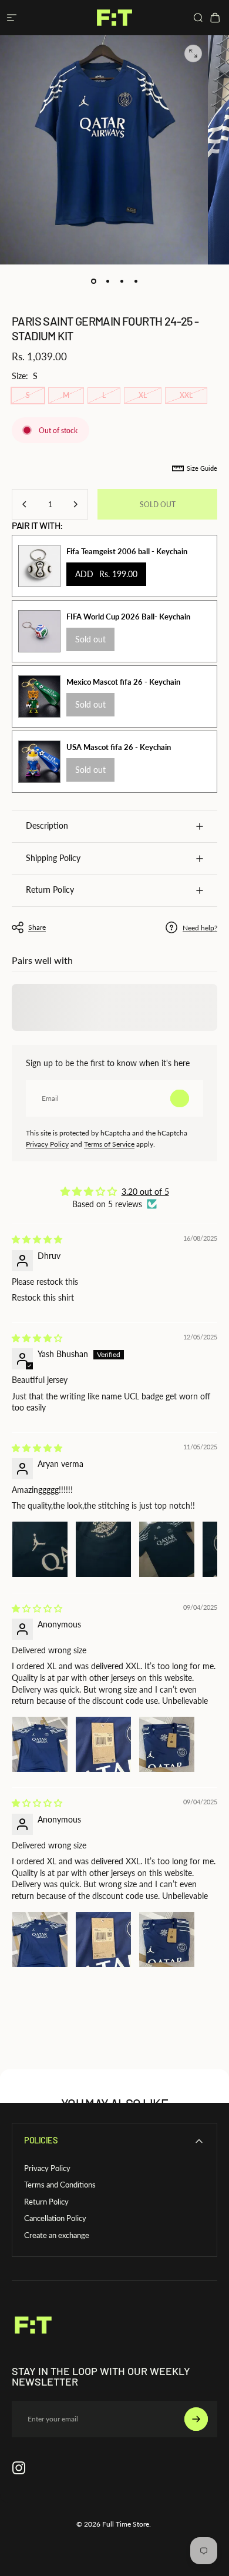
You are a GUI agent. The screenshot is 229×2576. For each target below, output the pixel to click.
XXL (186, 395)
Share (37, 927)
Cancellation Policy (55, 2218)
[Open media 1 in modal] (193, 53)
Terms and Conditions (60, 2185)
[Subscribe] (180, 1098)
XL (143, 395)
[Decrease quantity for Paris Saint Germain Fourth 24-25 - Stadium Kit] (25, 504)
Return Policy (46, 2202)
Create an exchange (57, 2235)
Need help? (200, 928)
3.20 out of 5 (145, 1192)
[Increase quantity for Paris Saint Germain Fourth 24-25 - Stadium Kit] (75, 504)
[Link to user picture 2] (103, 1549)
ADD (106, 574)
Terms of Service (109, 1144)
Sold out (90, 639)
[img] (37, 1239)
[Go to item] (93, 281)
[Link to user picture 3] (167, 1549)
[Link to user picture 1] (40, 1549)
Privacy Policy (47, 1144)
